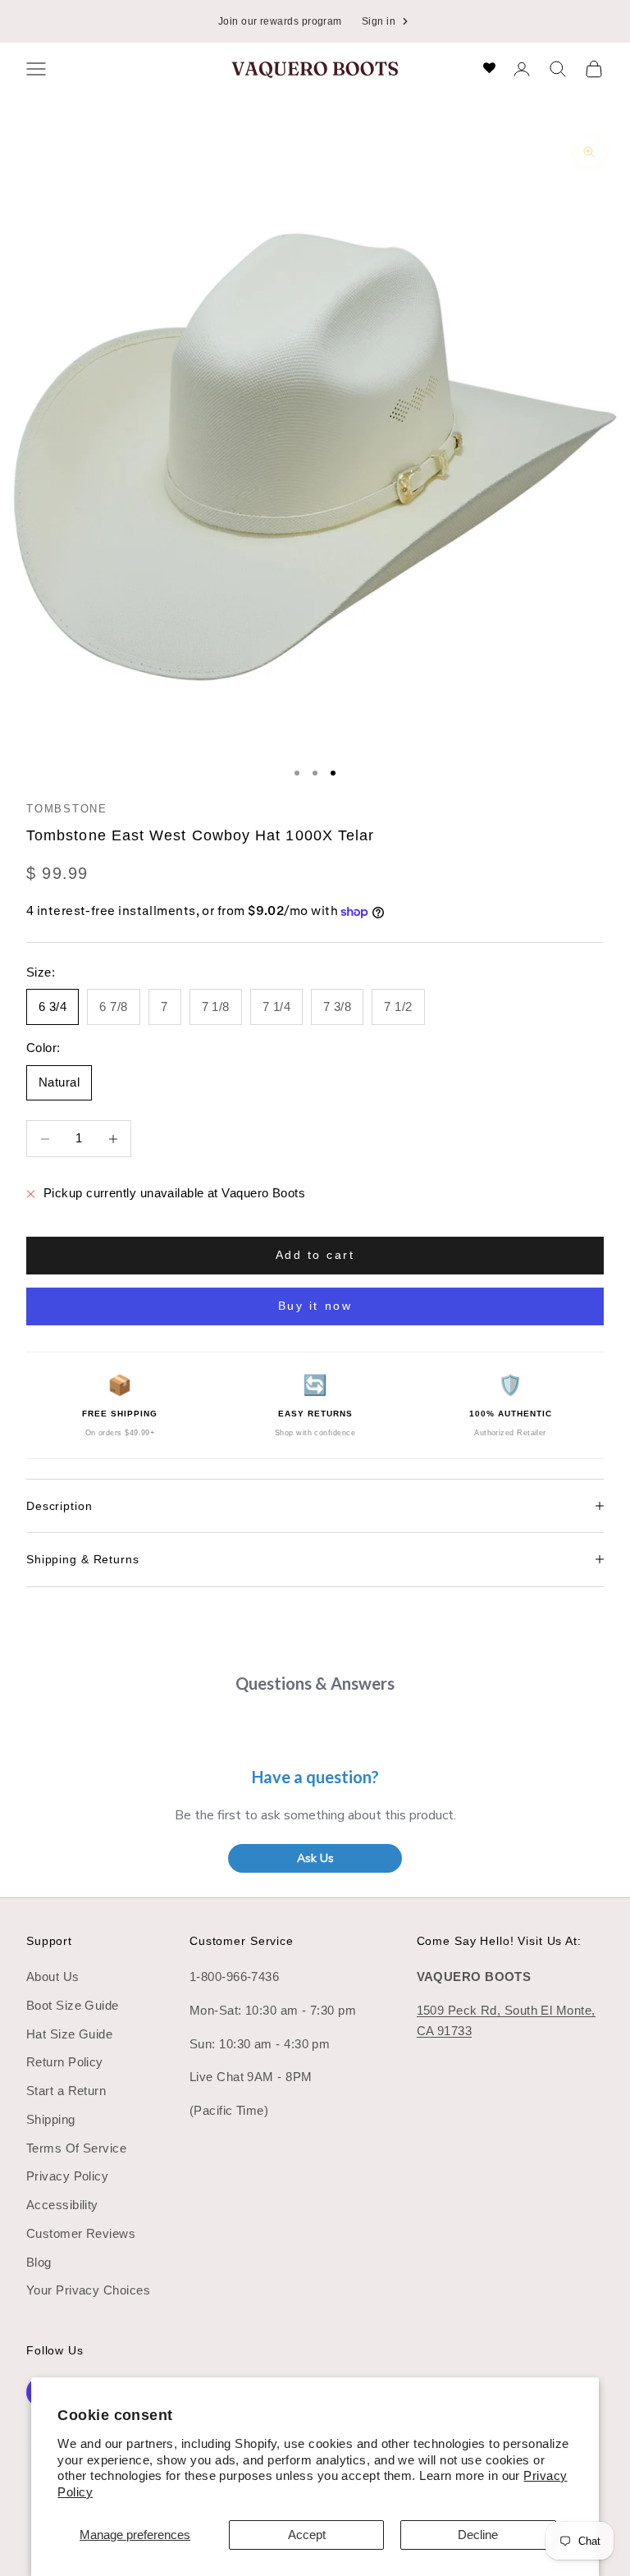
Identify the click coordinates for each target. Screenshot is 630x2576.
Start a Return (66, 2091)
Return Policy (65, 2062)
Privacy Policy (67, 2176)
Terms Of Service (76, 2148)
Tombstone (67, 809)
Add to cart (315, 1255)
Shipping (51, 2119)
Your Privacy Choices (88, 2290)
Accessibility (62, 2205)
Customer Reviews (81, 2233)
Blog (39, 2262)
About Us (53, 1977)
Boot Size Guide (73, 2005)
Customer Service (242, 1941)
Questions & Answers (315, 1683)
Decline (478, 2535)
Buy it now (315, 1306)
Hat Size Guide (69, 2034)
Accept (307, 2535)
